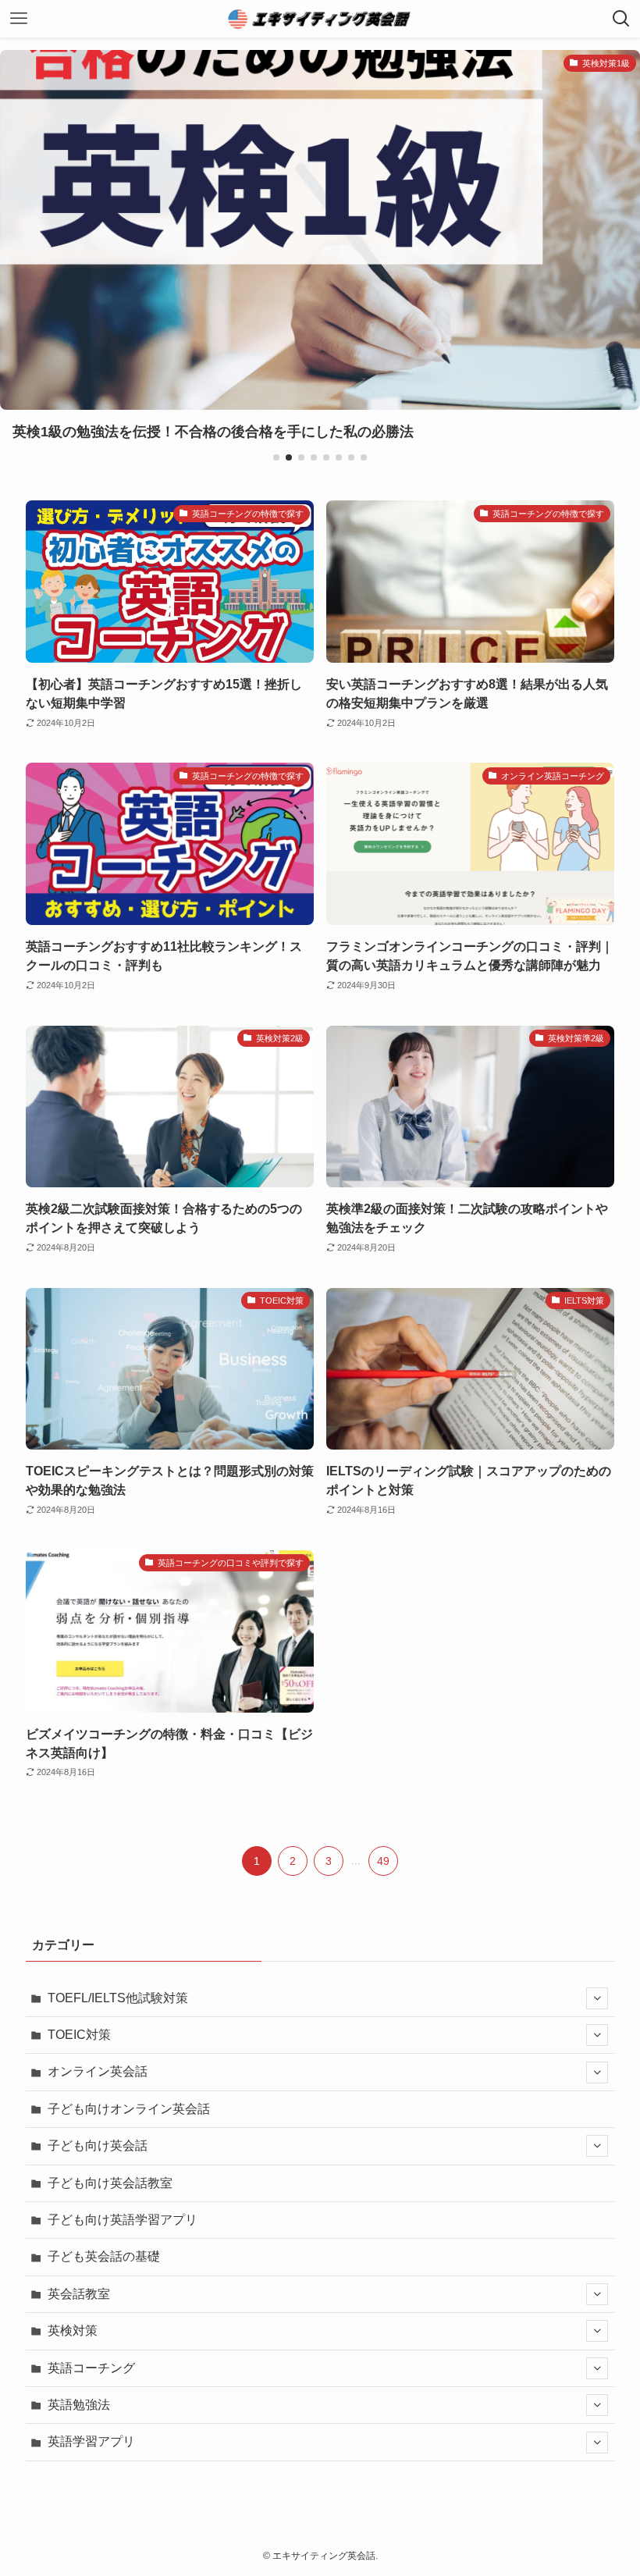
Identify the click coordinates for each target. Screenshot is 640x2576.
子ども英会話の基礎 (104, 2256)
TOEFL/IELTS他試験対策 (118, 1998)
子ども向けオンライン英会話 (129, 2109)
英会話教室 (79, 2294)
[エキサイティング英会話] (320, 19)
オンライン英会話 (98, 2071)
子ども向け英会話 (98, 2145)
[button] (276, 457)
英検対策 (73, 2330)
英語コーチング (91, 2368)
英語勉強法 (79, 2405)
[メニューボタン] (19, 19)
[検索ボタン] (621, 19)
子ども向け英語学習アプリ (123, 2220)
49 (383, 1861)
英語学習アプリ (91, 2441)
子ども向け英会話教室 (110, 2183)
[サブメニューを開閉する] (597, 1998)
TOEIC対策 (79, 2035)
